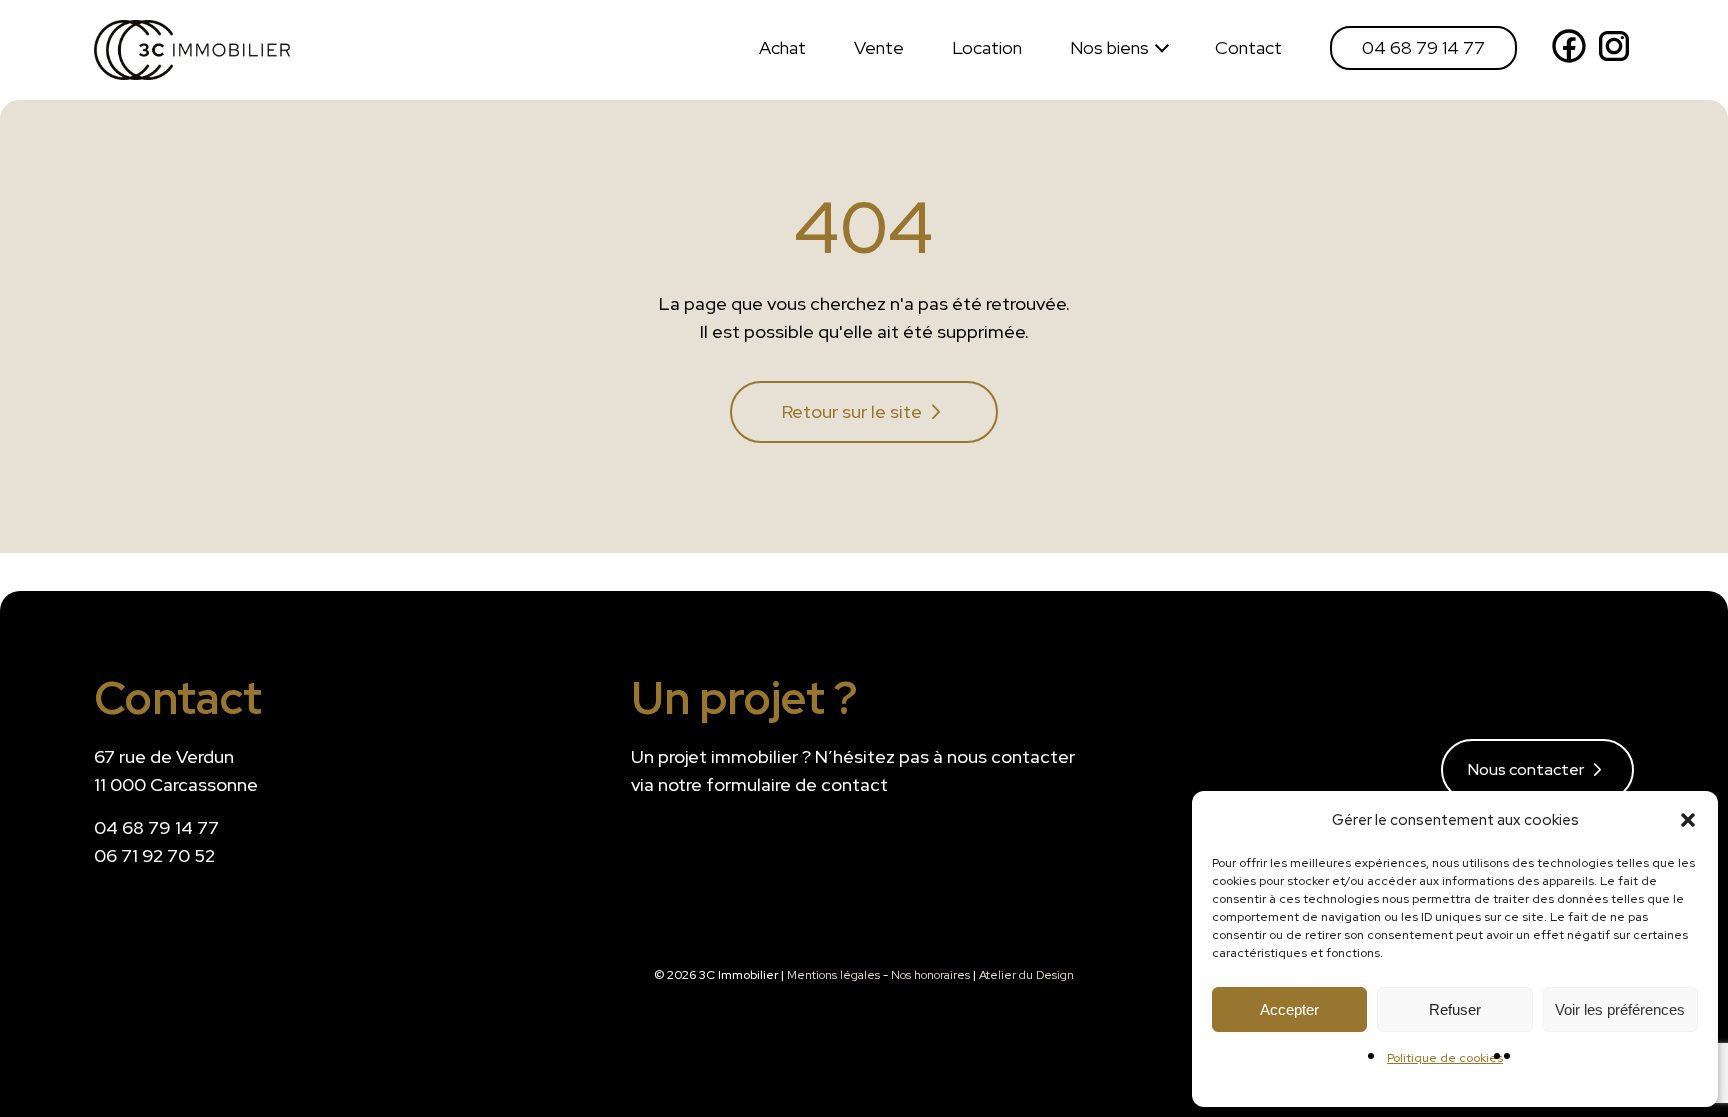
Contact (1248, 47)
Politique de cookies (1445, 1058)
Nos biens (1109, 47)
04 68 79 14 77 (1423, 47)
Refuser (1455, 1009)
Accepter (1289, 1009)
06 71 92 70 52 (154, 855)
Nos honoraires (930, 975)
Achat (782, 47)
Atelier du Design (1026, 975)
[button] (1688, 820)
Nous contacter (1526, 769)
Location (987, 47)
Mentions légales (833, 975)
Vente (879, 47)
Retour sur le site (852, 411)
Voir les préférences (1620, 1009)
